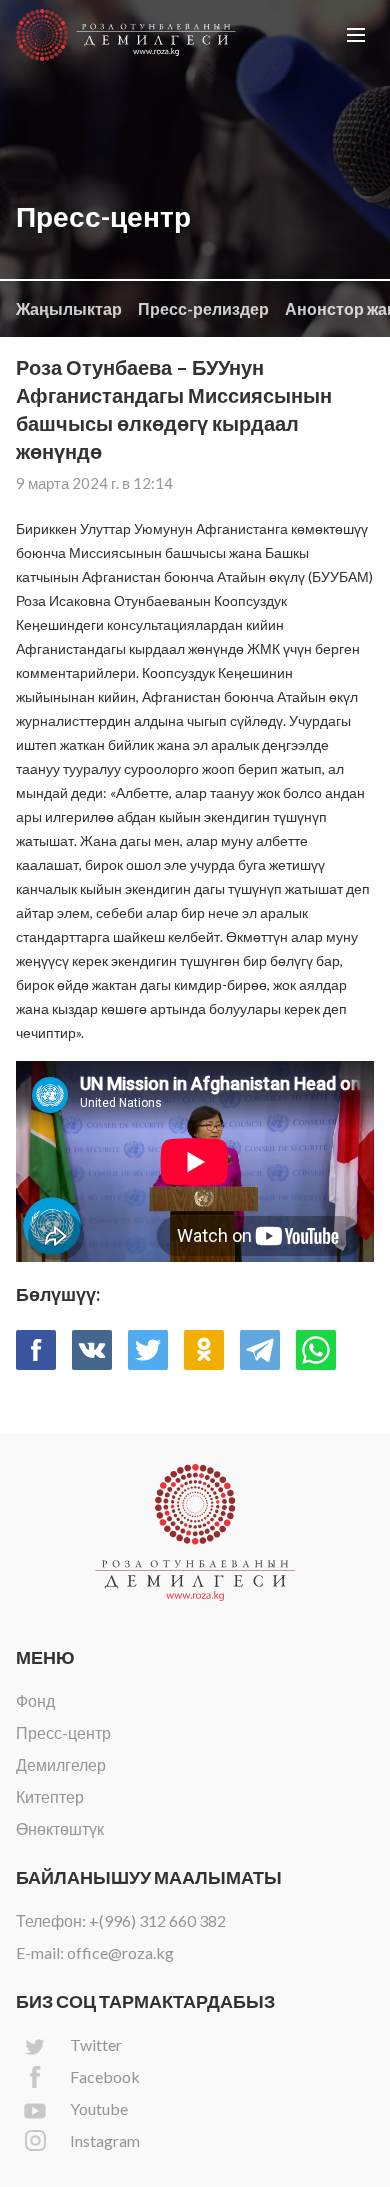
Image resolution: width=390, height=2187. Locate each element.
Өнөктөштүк (60, 1828)
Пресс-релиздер (203, 308)
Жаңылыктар (69, 308)
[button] (356, 35)
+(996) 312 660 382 (157, 1920)
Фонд (35, 1700)
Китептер (50, 1796)
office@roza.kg (120, 1952)
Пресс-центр (63, 1732)
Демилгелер (61, 1764)
